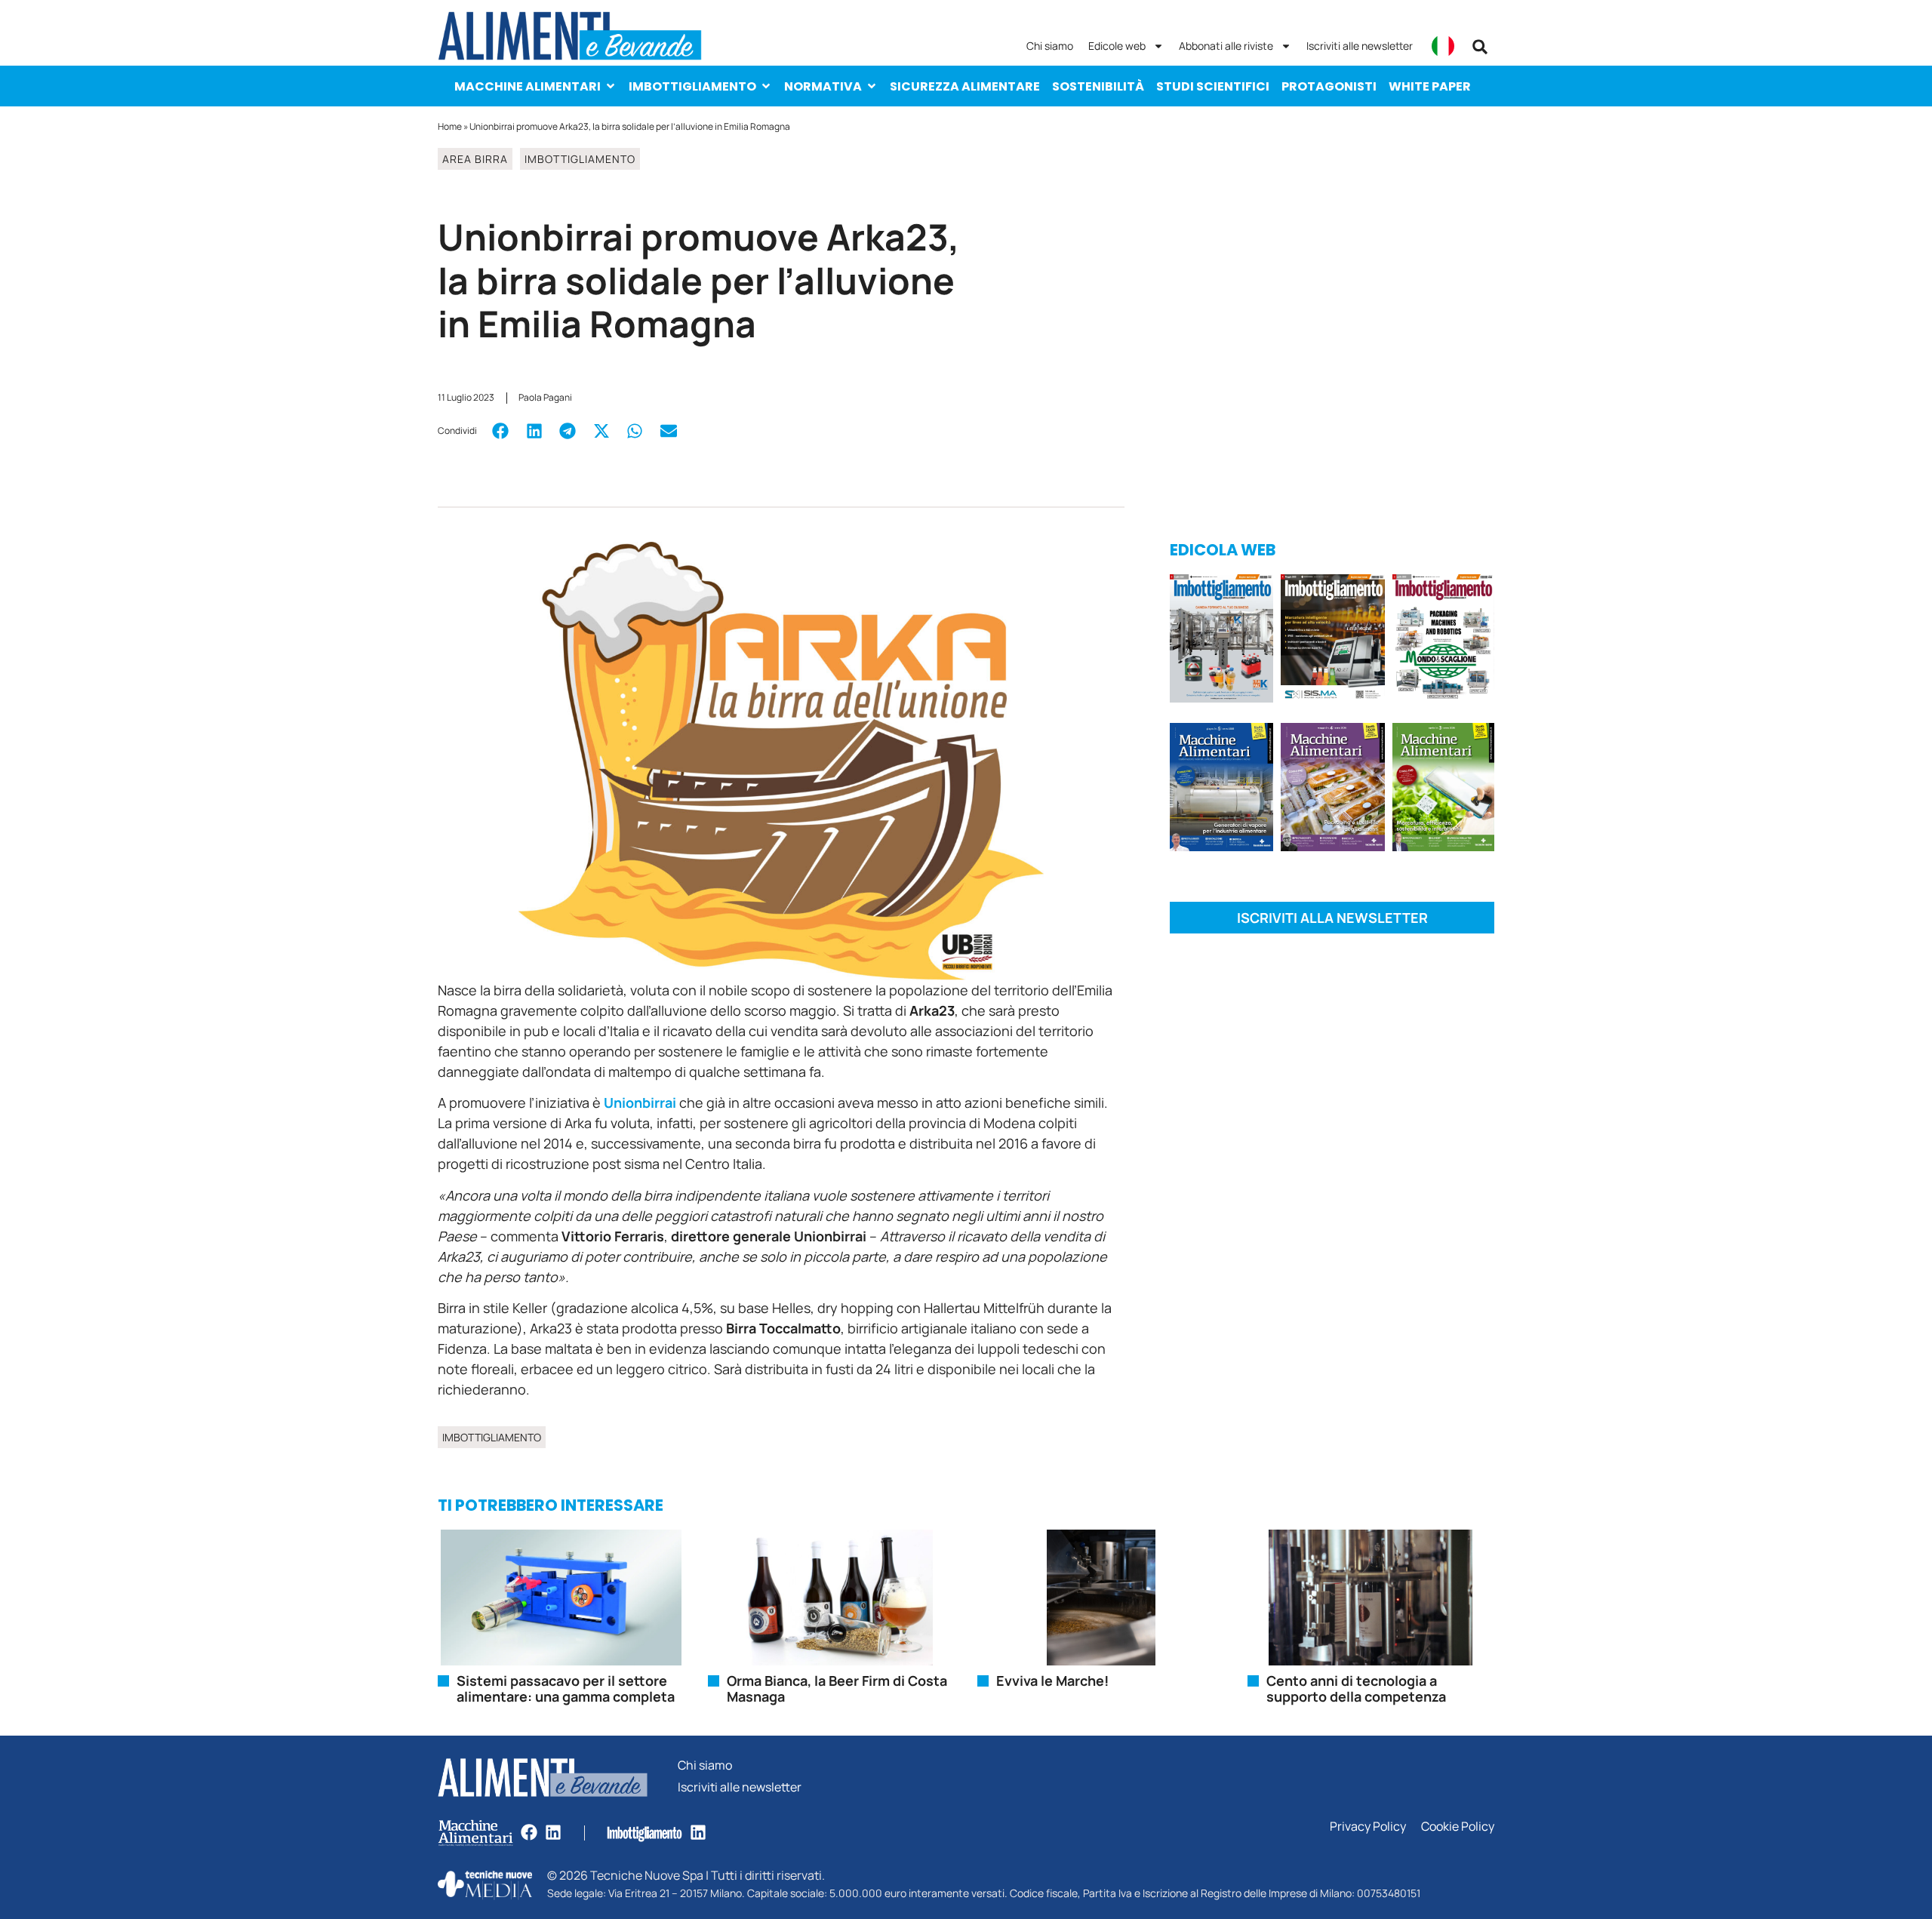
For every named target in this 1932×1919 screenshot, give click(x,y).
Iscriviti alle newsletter (1360, 46)
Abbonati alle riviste (1226, 46)
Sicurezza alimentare (965, 86)
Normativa (823, 86)
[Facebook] (529, 1832)
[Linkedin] (553, 1832)
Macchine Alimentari (528, 86)
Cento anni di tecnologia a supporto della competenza (1356, 1689)
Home (450, 126)
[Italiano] (1443, 46)
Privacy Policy (1368, 1827)
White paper (1430, 86)
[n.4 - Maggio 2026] (1332, 641)
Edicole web (1117, 46)
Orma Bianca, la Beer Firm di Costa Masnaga (837, 1689)
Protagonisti (1329, 86)
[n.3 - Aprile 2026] (1443, 641)
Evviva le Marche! (1052, 1681)
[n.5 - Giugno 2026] (1221, 790)
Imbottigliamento (692, 86)
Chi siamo (1050, 46)
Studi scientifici (1213, 86)
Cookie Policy (1458, 1827)
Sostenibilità (1098, 86)
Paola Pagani (545, 397)
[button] (1480, 47)
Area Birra (475, 159)
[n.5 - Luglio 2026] (1221, 641)
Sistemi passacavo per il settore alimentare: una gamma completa (566, 1689)
